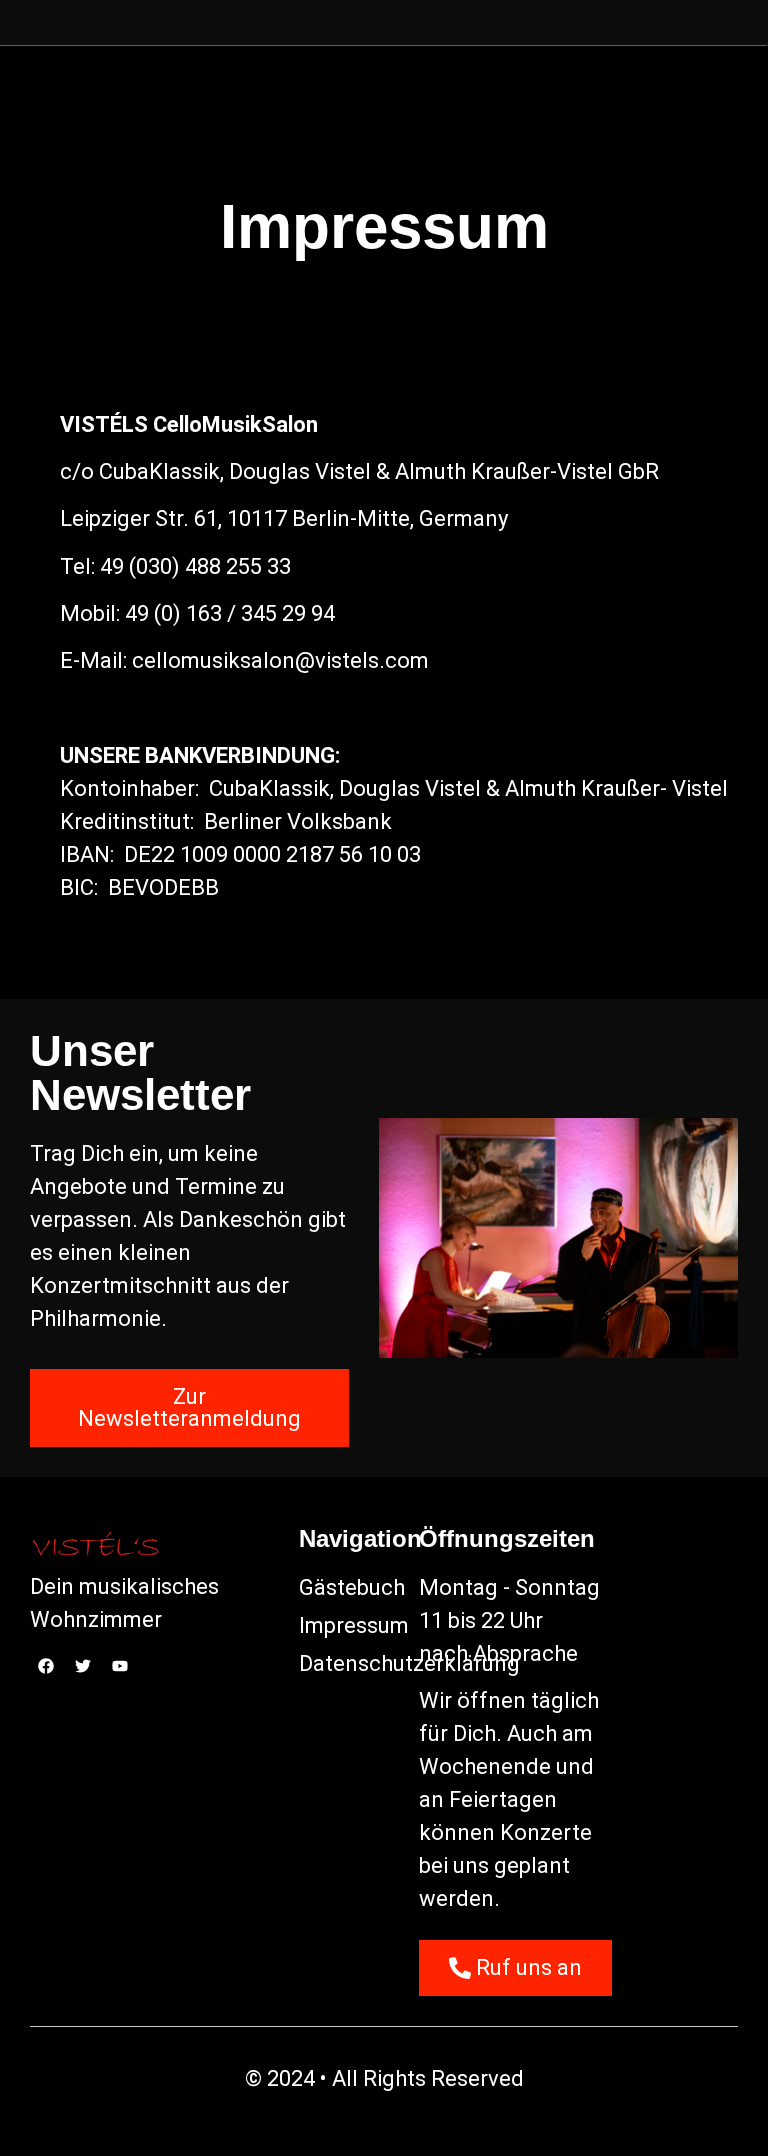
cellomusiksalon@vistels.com (280, 660)
